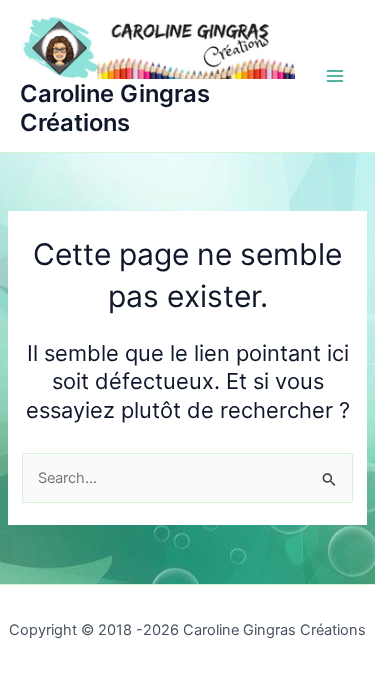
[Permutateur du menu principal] (335, 76)
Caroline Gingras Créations (115, 108)
